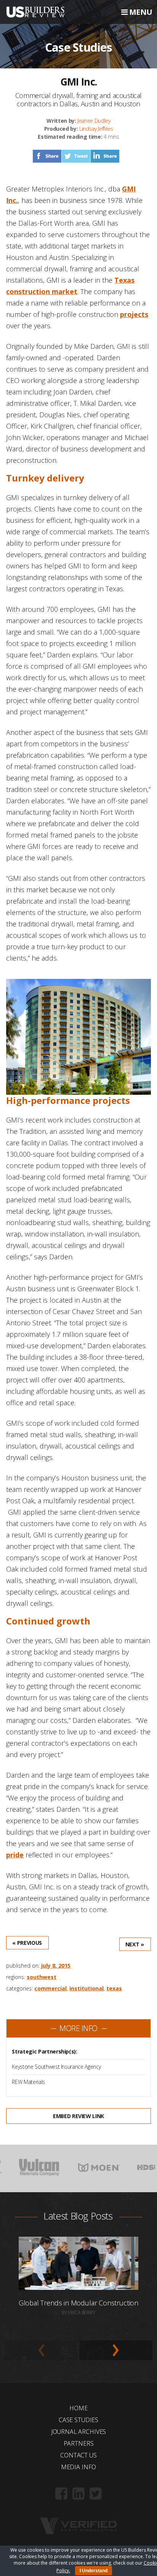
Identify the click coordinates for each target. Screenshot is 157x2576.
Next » (135, 1944)
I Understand (94, 2571)
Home (78, 2408)
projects (134, 314)
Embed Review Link (78, 2116)
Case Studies (78, 2420)
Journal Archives (78, 2432)
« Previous (27, 1943)
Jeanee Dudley (94, 121)
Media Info (78, 2467)
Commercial (50, 1988)
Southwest (42, 1977)
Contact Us (78, 2455)
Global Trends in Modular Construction (78, 2303)
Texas (114, 1988)
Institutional (87, 1988)
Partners (79, 2443)
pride (15, 1855)
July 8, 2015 (56, 1966)
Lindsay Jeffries (96, 129)
